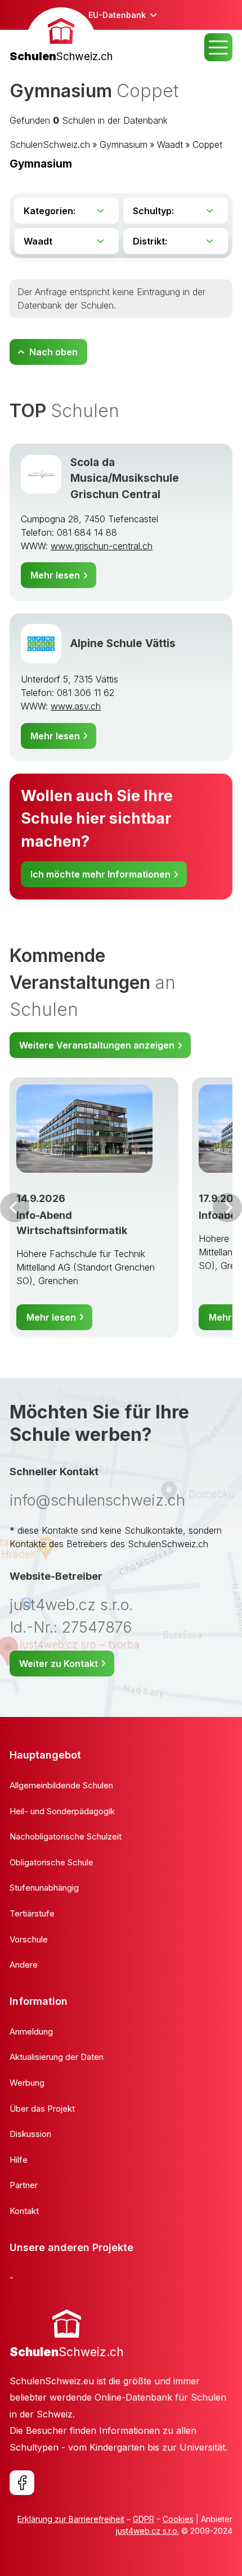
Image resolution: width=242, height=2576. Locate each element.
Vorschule (29, 1939)
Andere (24, 1965)
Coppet (207, 144)
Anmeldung (31, 2032)
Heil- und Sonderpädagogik (62, 1811)
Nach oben (53, 352)
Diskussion (30, 2134)
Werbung (27, 2083)
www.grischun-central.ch (102, 546)
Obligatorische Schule (51, 1862)
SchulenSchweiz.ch (50, 144)
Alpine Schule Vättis (123, 643)
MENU (218, 47)
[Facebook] (22, 2483)
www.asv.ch (76, 706)
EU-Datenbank (117, 15)
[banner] (61, 36)
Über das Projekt (42, 2109)
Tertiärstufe (32, 1913)
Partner (24, 2185)
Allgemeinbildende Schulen (61, 1785)
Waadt (170, 144)
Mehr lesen (55, 575)
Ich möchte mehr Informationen (100, 874)
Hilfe (19, 2160)
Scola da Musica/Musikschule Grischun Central (125, 478)
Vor (15, 1208)
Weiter (227, 1208)
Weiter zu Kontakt (59, 1664)
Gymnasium (124, 144)
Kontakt (24, 2211)
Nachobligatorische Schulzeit (66, 1836)
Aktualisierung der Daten (57, 2057)
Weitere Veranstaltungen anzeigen (97, 1045)
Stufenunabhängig (44, 1888)
